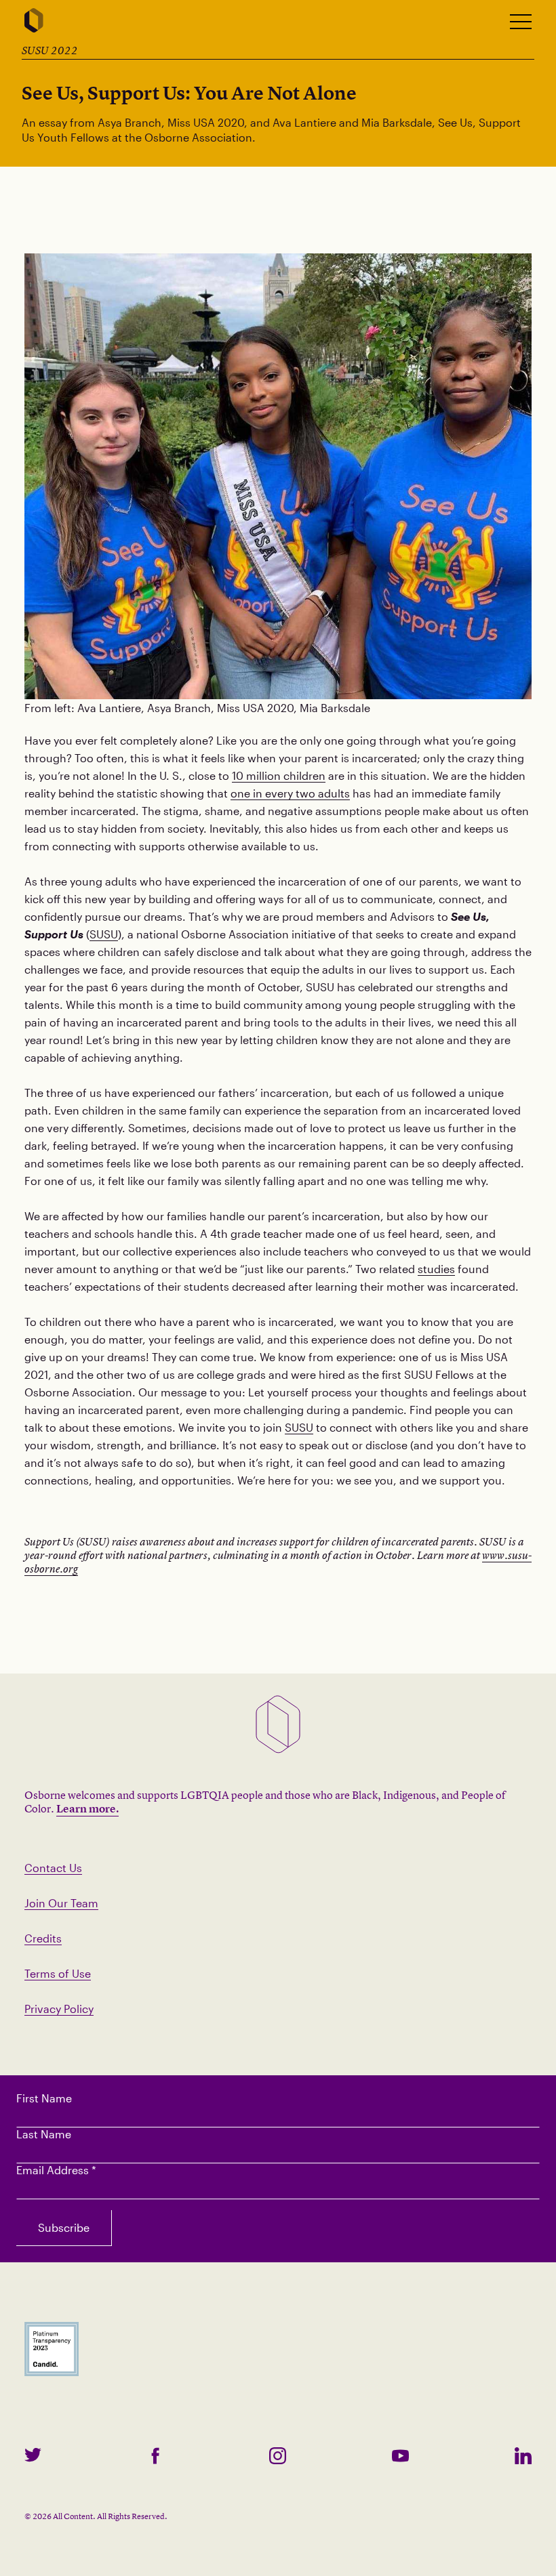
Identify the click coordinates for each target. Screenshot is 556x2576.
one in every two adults (290, 793)
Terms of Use (58, 1973)
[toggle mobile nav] (521, 22)
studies (436, 1269)
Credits (43, 1938)
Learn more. (87, 1808)
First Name (44, 2098)
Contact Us (53, 1868)
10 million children (279, 775)
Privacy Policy (59, 2009)
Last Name (44, 2134)
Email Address (56, 2170)
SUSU (104, 934)
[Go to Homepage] (34, 21)
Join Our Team (61, 1903)
